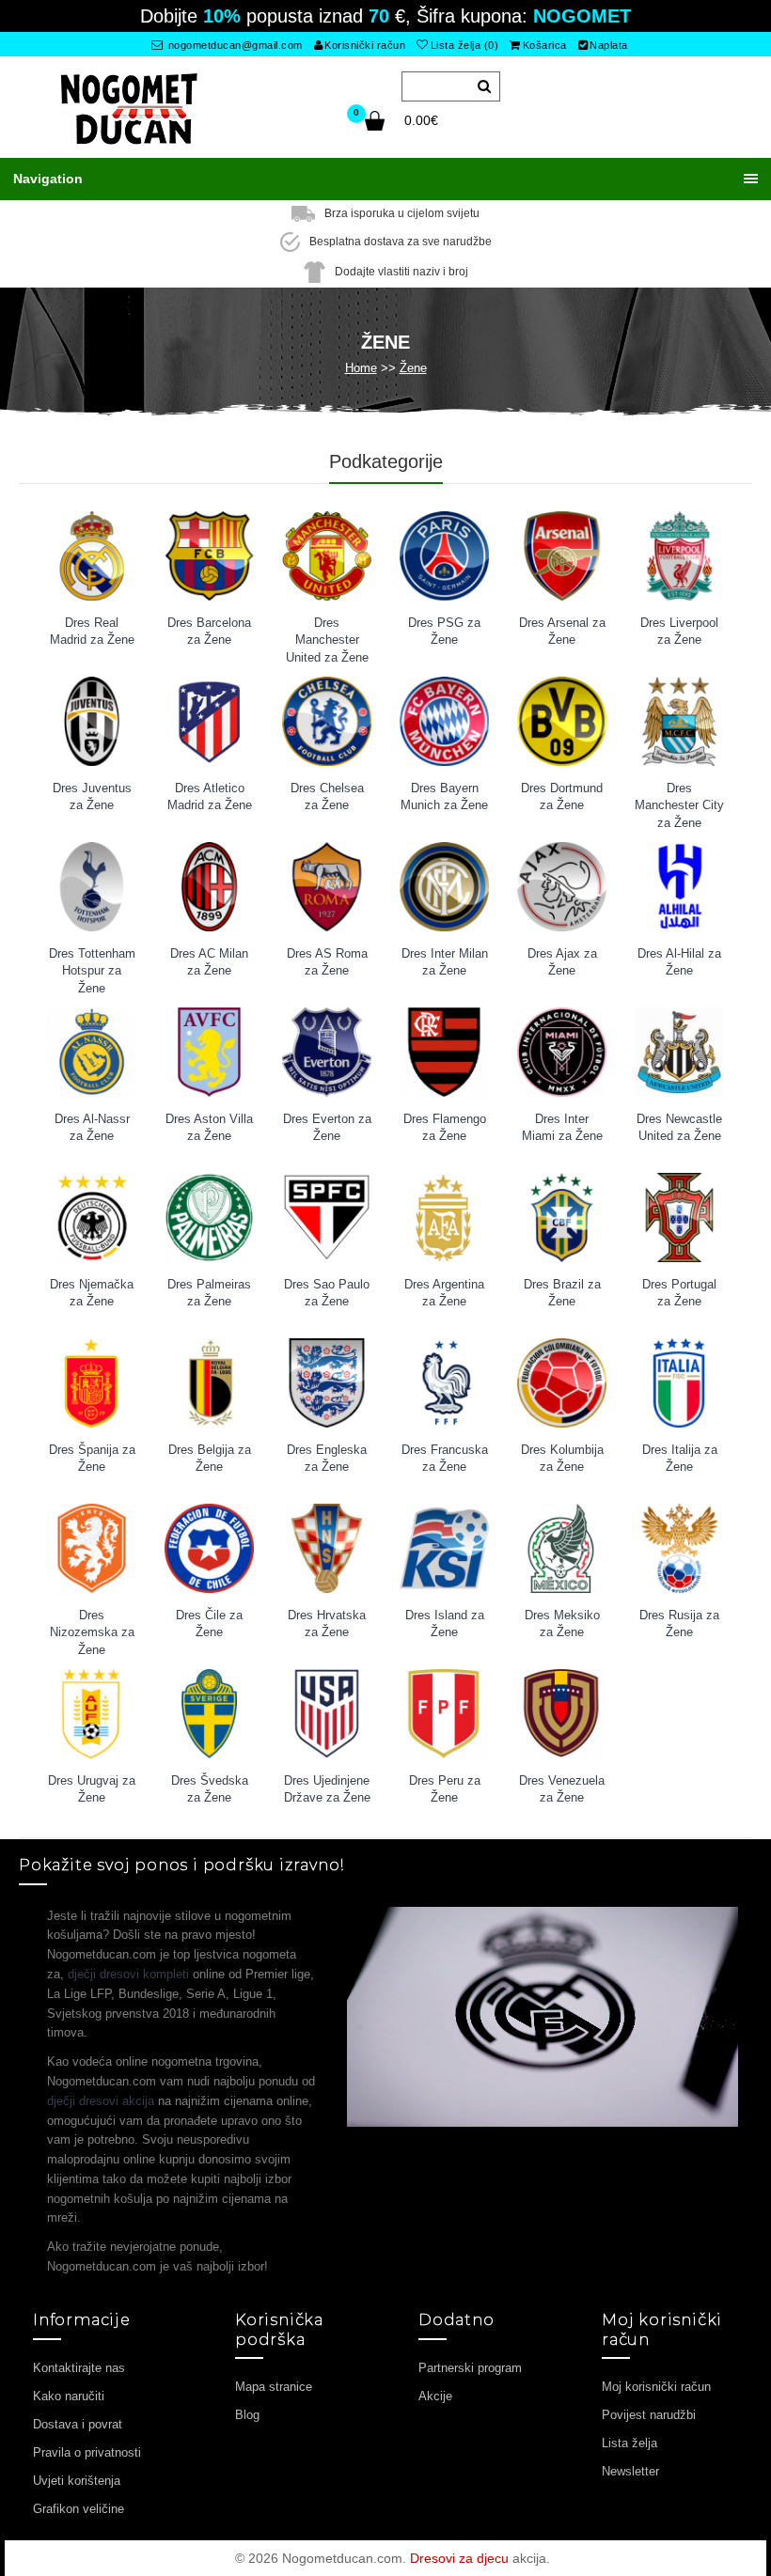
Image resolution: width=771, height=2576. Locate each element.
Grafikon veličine (79, 2509)
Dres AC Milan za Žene (209, 962)
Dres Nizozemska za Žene (92, 1626)
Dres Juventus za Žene (92, 797)
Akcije (435, 2396)
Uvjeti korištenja (77, 2481)
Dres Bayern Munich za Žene (444, 797)
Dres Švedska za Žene (210, 1789)
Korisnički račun (365, 45)
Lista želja (629, 2443)
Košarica (545, 45)
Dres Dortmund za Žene (562, 797)
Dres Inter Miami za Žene (562, 1128)
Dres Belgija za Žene (210, 1459)
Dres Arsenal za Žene (562, 632)
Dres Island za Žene (445, 1624)
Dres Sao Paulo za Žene (327, 1293)
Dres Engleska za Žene (327, 1459)
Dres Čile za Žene (209, 1624)
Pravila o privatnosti (87, 2452)
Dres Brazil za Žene (562, 1293)
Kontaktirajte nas (79, 2368)
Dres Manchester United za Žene (327, 634)
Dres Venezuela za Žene (562, 1789)
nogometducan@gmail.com (234, 45)
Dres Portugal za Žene (679, 1293)
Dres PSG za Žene (444, 632)
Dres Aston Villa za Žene (209, 1128)
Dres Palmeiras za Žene (209, 1293)
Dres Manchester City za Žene (679, 799)
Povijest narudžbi (649, 2415)
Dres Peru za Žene (445, 1789)
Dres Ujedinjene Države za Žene (327, 1789)
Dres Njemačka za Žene (92, 1293)
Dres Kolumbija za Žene (562, 1459)
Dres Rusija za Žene (679, 1624)
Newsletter (630, 2471)
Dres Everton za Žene (327, 1128)
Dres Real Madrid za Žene (92, 632)
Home (361, 368)
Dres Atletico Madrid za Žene (210, 797)
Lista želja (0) (465, 45)
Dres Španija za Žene (92, 1459)
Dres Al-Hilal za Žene (679, 962)
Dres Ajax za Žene (562, 962)
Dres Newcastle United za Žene (679, 1128)
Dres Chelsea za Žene (327, 797)
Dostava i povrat (78, 2424)
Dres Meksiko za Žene (562, 1624)
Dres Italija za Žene (680, 1459)
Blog (247, 2415)
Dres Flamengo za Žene (445, 1128)
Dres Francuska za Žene (445, 1459)
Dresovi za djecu (459, 2558)
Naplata (609, 45)
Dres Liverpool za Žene (679, 632)
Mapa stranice (274, 2387)
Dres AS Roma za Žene (327, 962)
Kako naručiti (69, 2396)
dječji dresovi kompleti (128, 1974)
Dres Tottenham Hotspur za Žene (92, 965)
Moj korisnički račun (656, 2387)
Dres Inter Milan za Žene (445, 962)
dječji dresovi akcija (101, 2101)
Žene (413, 368)
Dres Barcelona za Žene (209, 632)
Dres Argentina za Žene (444, 1293)
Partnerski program (470, 2368)
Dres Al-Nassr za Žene (92, 1128)
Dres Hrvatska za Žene (327, 1624)
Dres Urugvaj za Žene (92, 1789)
